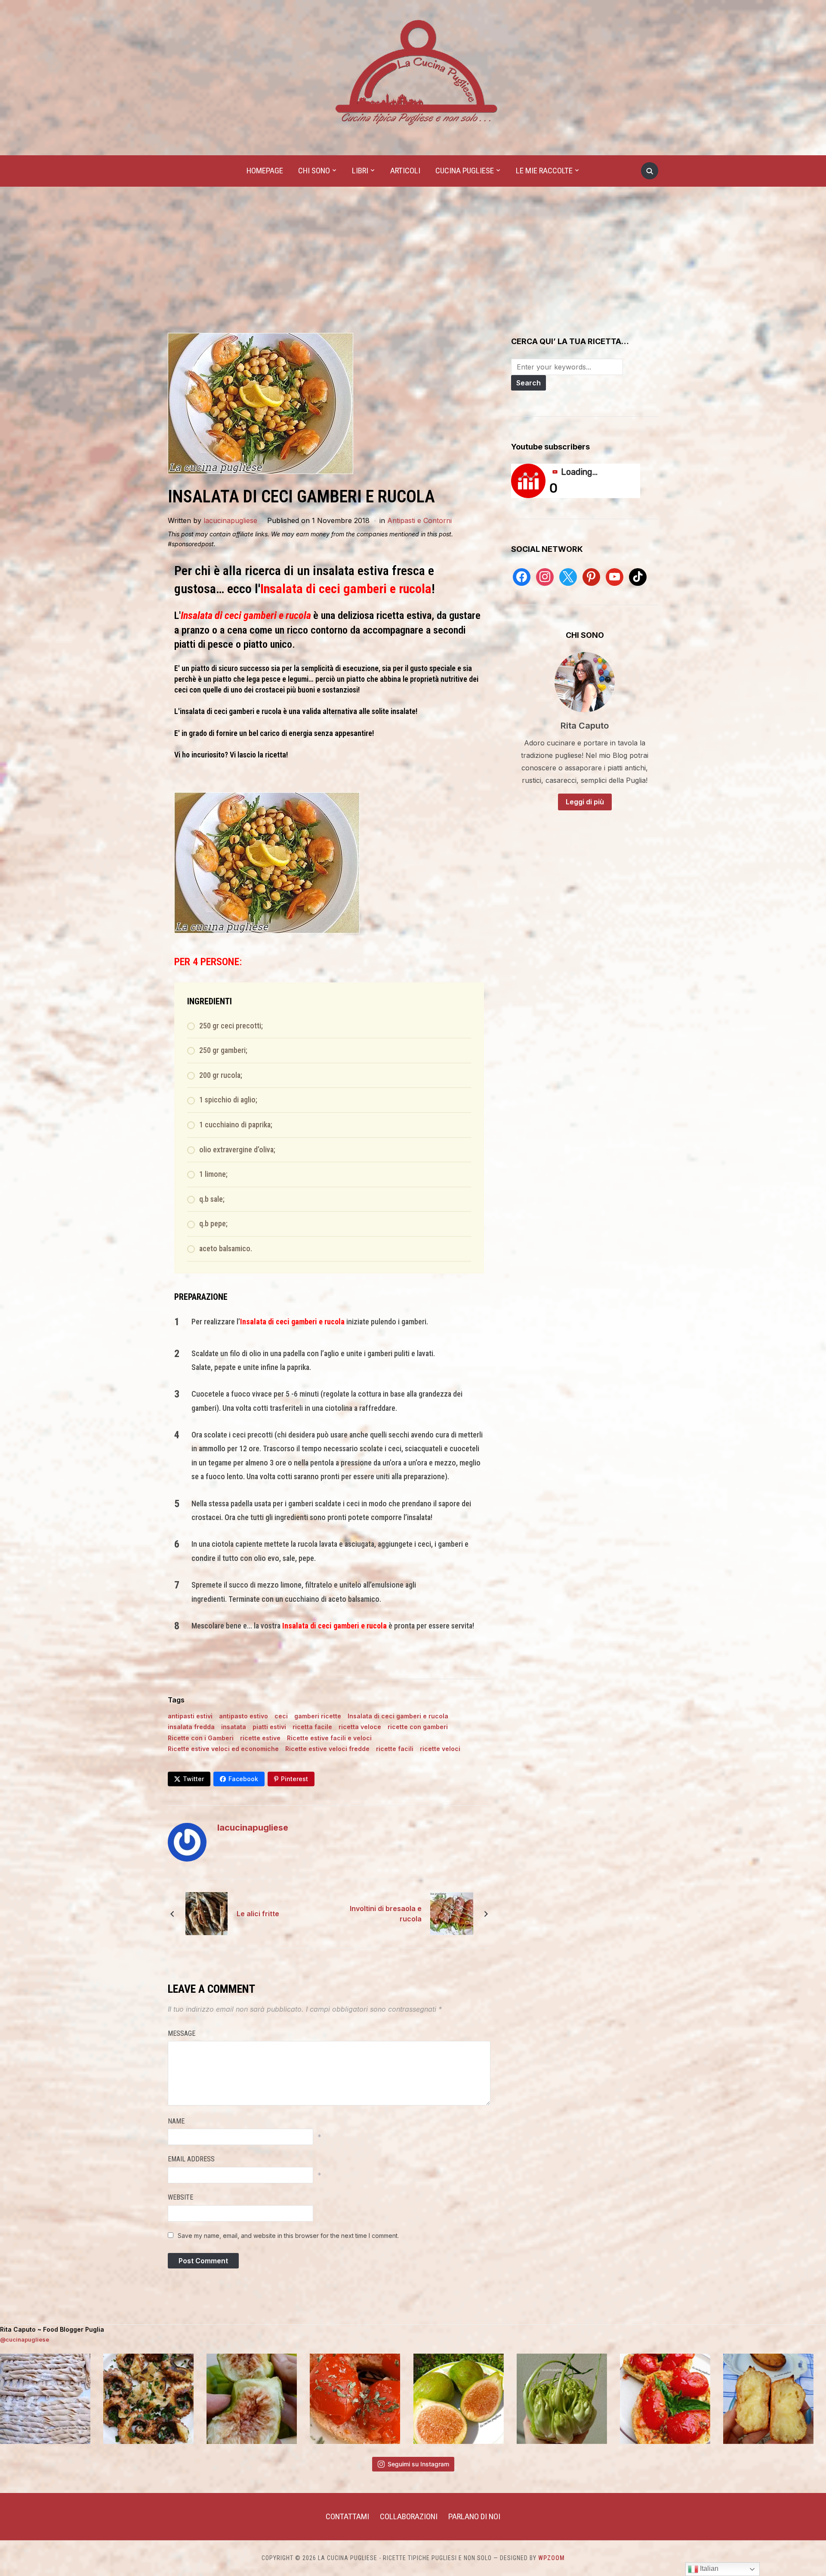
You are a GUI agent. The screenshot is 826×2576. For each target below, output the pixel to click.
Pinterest (294, 1779)
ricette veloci (440, 1749)
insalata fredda (191, 1727)
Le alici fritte (258, 1914)
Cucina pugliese (465, 171)
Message (182, 2033)
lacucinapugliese (230, 520)
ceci (281, 1716)
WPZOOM (552, 2558)
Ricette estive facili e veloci (329, 1738)
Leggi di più (585, 802)
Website (180, 2197)
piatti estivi (269, 1727)
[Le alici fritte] (206, 1913)
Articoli (405, 171)
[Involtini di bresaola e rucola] (452, 1913)
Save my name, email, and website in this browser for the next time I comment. (288, 2236)
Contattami (347, 2516)
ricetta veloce (360, 1727)
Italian (708, 2568)
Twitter (193, 1779)
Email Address (191, 2159)
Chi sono (314, 171)
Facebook (243, 1779)
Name (176, 2121)
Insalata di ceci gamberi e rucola (398, 1716)
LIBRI (360, 171)
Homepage (265, 171)
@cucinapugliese (25, 2339)
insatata (234, 1727)
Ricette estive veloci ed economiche (223, 1749)
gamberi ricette (318, 1716)
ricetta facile (312, 1727)
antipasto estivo (243, 1716)
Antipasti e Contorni (419, 520)
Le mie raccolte (544, 171)
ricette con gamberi (418, 1727)
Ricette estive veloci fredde (327, 1749)
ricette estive (260, 1738)
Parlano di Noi (474, 2516)
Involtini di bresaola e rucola (386, 1914)
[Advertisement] (413, 268)
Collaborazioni (409, 2516)
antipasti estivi (190, 1716)
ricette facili (395, 1749)
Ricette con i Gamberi (201, 1738)
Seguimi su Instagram (418, 2464)
